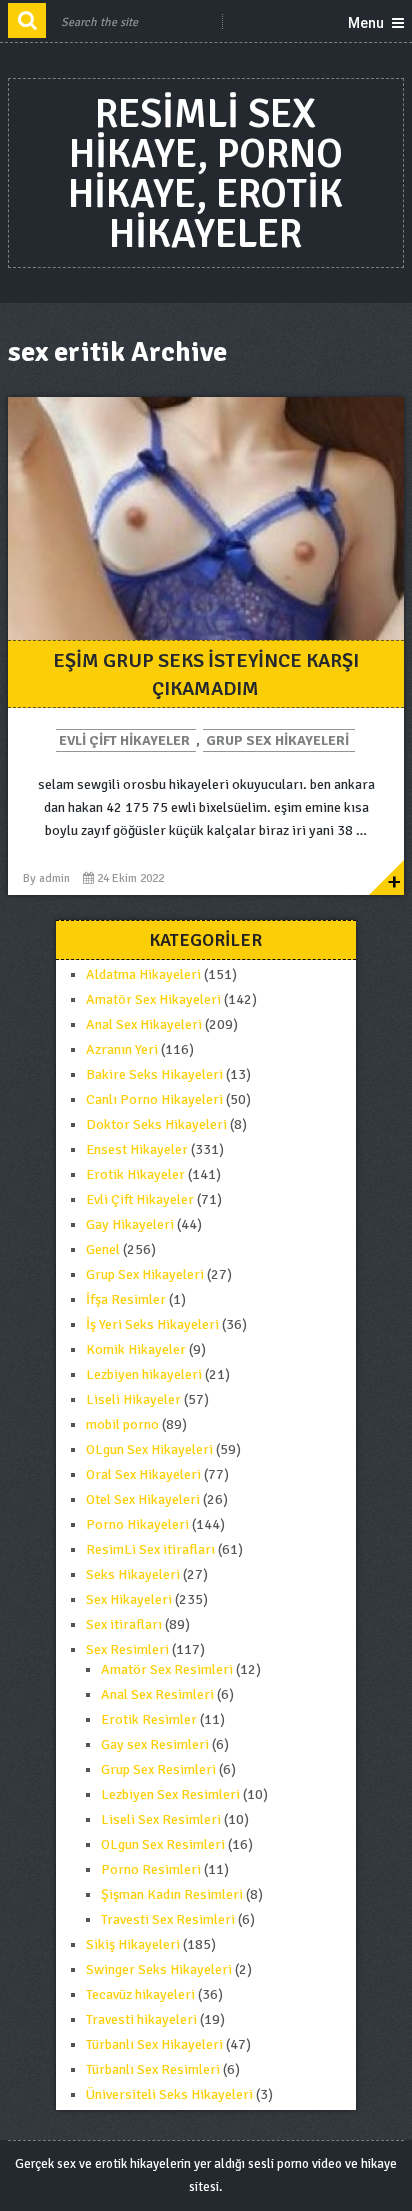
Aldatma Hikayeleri (143, 974)
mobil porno (122, 1424)
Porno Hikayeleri (137, 1524)
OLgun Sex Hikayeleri (149, 1449)
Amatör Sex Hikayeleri (153, 999)
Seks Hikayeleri (133, 1574)
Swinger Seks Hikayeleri (159, 1969)
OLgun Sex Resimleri (163, 1844)
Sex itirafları (124, 1624)
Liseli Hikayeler (133, 1399)
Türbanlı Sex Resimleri (153, 2069)
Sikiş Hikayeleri (133, 1944)
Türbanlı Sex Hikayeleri (154, 2044)
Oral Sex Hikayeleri (143, 1474)
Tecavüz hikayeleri (140, 1994)
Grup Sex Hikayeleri (277, 740)
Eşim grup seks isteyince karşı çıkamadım (206, 674)
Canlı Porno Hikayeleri (154, 1099)
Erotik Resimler (149, 1719)
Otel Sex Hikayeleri (143, 1499)
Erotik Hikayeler (135, 1174)
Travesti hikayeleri (141, 2019)
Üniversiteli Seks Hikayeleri (169, 2094)
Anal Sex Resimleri (157, 1694)
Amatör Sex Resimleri (167, 1669)
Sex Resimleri (127, 1649)
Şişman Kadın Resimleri (172, 1894)
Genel (103, 1249)
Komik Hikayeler (136, 1349)
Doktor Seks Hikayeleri (156, 1124)
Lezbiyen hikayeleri (144, 1374)
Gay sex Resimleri (155, 1744)
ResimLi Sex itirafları (150, 1549)
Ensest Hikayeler (137, 1149)
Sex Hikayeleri (129, 1599)
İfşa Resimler (126, 1299)
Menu (366, 23)
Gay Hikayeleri (130, 1224)
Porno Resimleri (151, 1869)
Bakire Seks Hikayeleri (154, 1074)
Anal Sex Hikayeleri (144, 1024)
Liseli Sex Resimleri (161, 1819)
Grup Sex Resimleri (158, 1769)
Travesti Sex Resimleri (168, 1919)
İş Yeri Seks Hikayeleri (152, 1324)
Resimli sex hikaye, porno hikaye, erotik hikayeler (205, 174)
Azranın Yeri (122, 1049)
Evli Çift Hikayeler (124, 740)
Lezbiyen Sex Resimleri (170, 1794)
